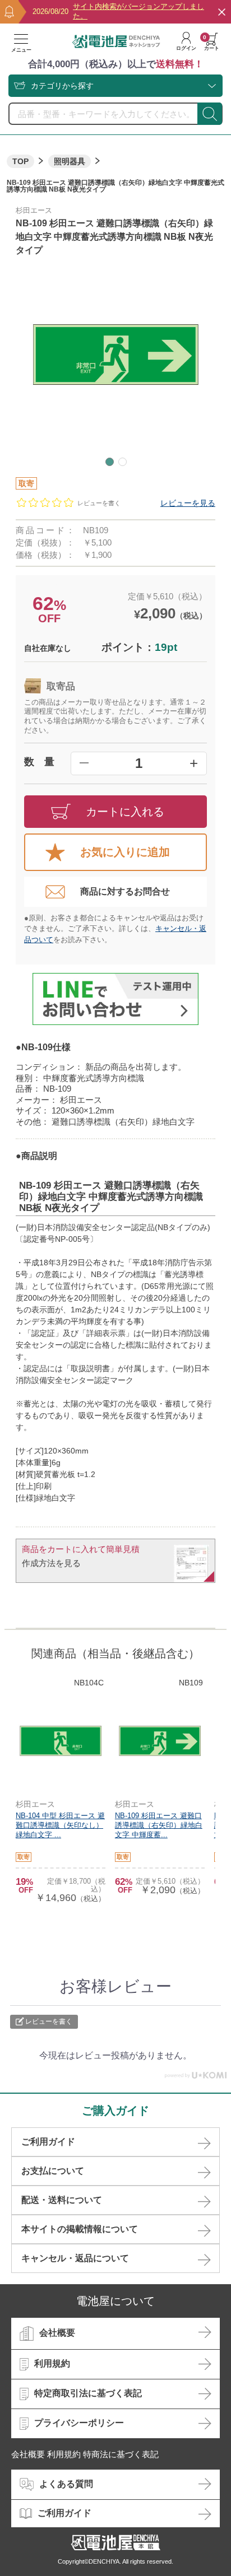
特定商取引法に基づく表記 (88, 2393)
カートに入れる (125, 812)
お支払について (53, 2171)
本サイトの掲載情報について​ (80, 2229)
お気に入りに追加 (125, 852)
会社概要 (57, 2333)
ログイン (186, 48)
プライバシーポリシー (79, 2423)
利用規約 (52, 2363)
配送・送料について (62, 2200)
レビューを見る (188, 503)
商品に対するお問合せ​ (125, 891)
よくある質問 (66, 2484)
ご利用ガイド (48, 2142)
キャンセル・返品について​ (75, 2258)
